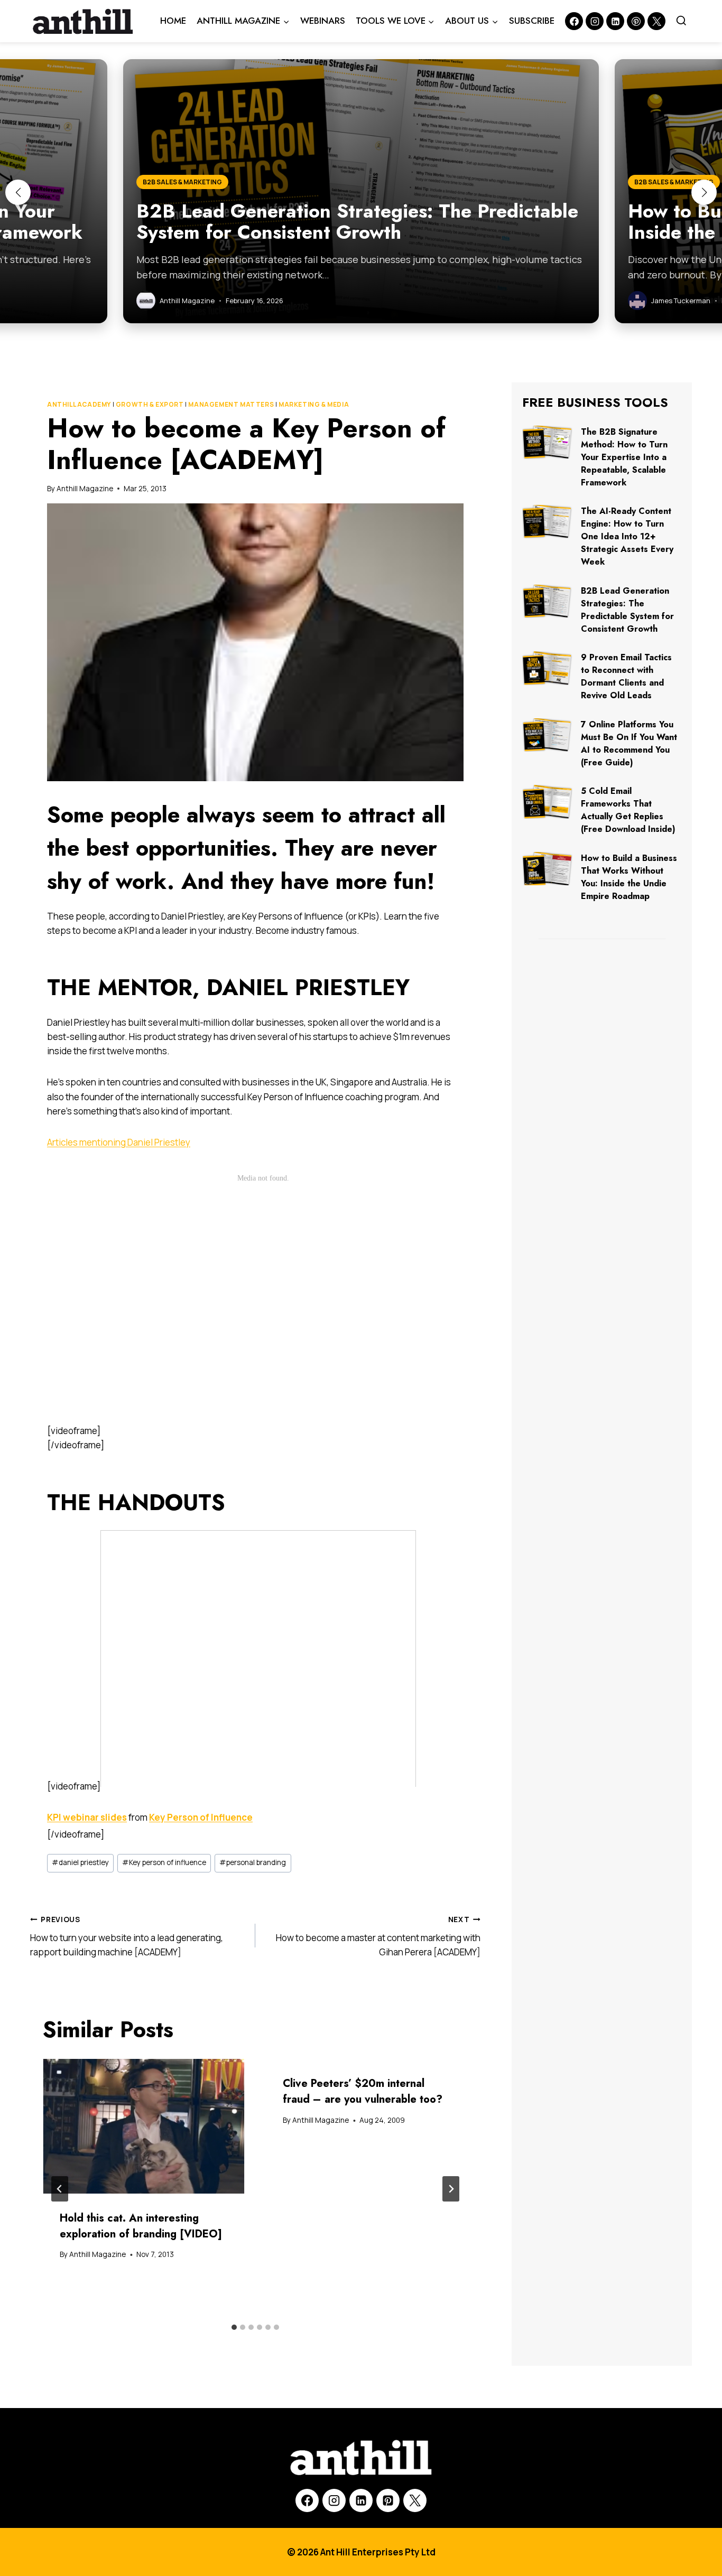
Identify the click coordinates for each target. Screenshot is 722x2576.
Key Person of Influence (201, 1817)
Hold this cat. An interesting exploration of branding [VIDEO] (141, 2226)
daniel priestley (80, 1862)
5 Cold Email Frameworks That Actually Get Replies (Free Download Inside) (628, 810)
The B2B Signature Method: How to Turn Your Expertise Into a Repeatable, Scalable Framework (624, 457)
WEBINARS (323, 21)
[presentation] (144, 2126)
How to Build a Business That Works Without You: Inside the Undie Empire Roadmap (629, 877)
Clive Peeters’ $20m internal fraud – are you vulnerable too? (363, 2091)
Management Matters (231, 404)
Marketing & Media (314, 404)
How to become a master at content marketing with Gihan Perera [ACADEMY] (378, 1936)
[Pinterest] (636, 21)
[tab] (234, 2327)
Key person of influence (164, 1862)
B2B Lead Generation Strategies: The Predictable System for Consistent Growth (627, 610)
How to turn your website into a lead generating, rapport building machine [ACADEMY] (127, 1936)
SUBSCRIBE (532, 21)
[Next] (451, 2189)
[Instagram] (595, 21)
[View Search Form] (681, 21)
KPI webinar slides (87, 1817)
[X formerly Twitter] (656, 21)
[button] (18, 192)
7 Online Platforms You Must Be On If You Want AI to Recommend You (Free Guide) (629, 743)
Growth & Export (150, 404)
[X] (415, 2500)
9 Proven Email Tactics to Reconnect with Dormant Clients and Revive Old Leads (626, 676)
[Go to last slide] (60, 2189)
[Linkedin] (615, 21)
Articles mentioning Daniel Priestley (119, 1142)
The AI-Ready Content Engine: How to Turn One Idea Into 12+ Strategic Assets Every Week (627, 536)
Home (173, 21)
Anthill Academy (79, 404)
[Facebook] (574, 21)
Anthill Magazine (85, 489)
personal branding (253, 1862)
